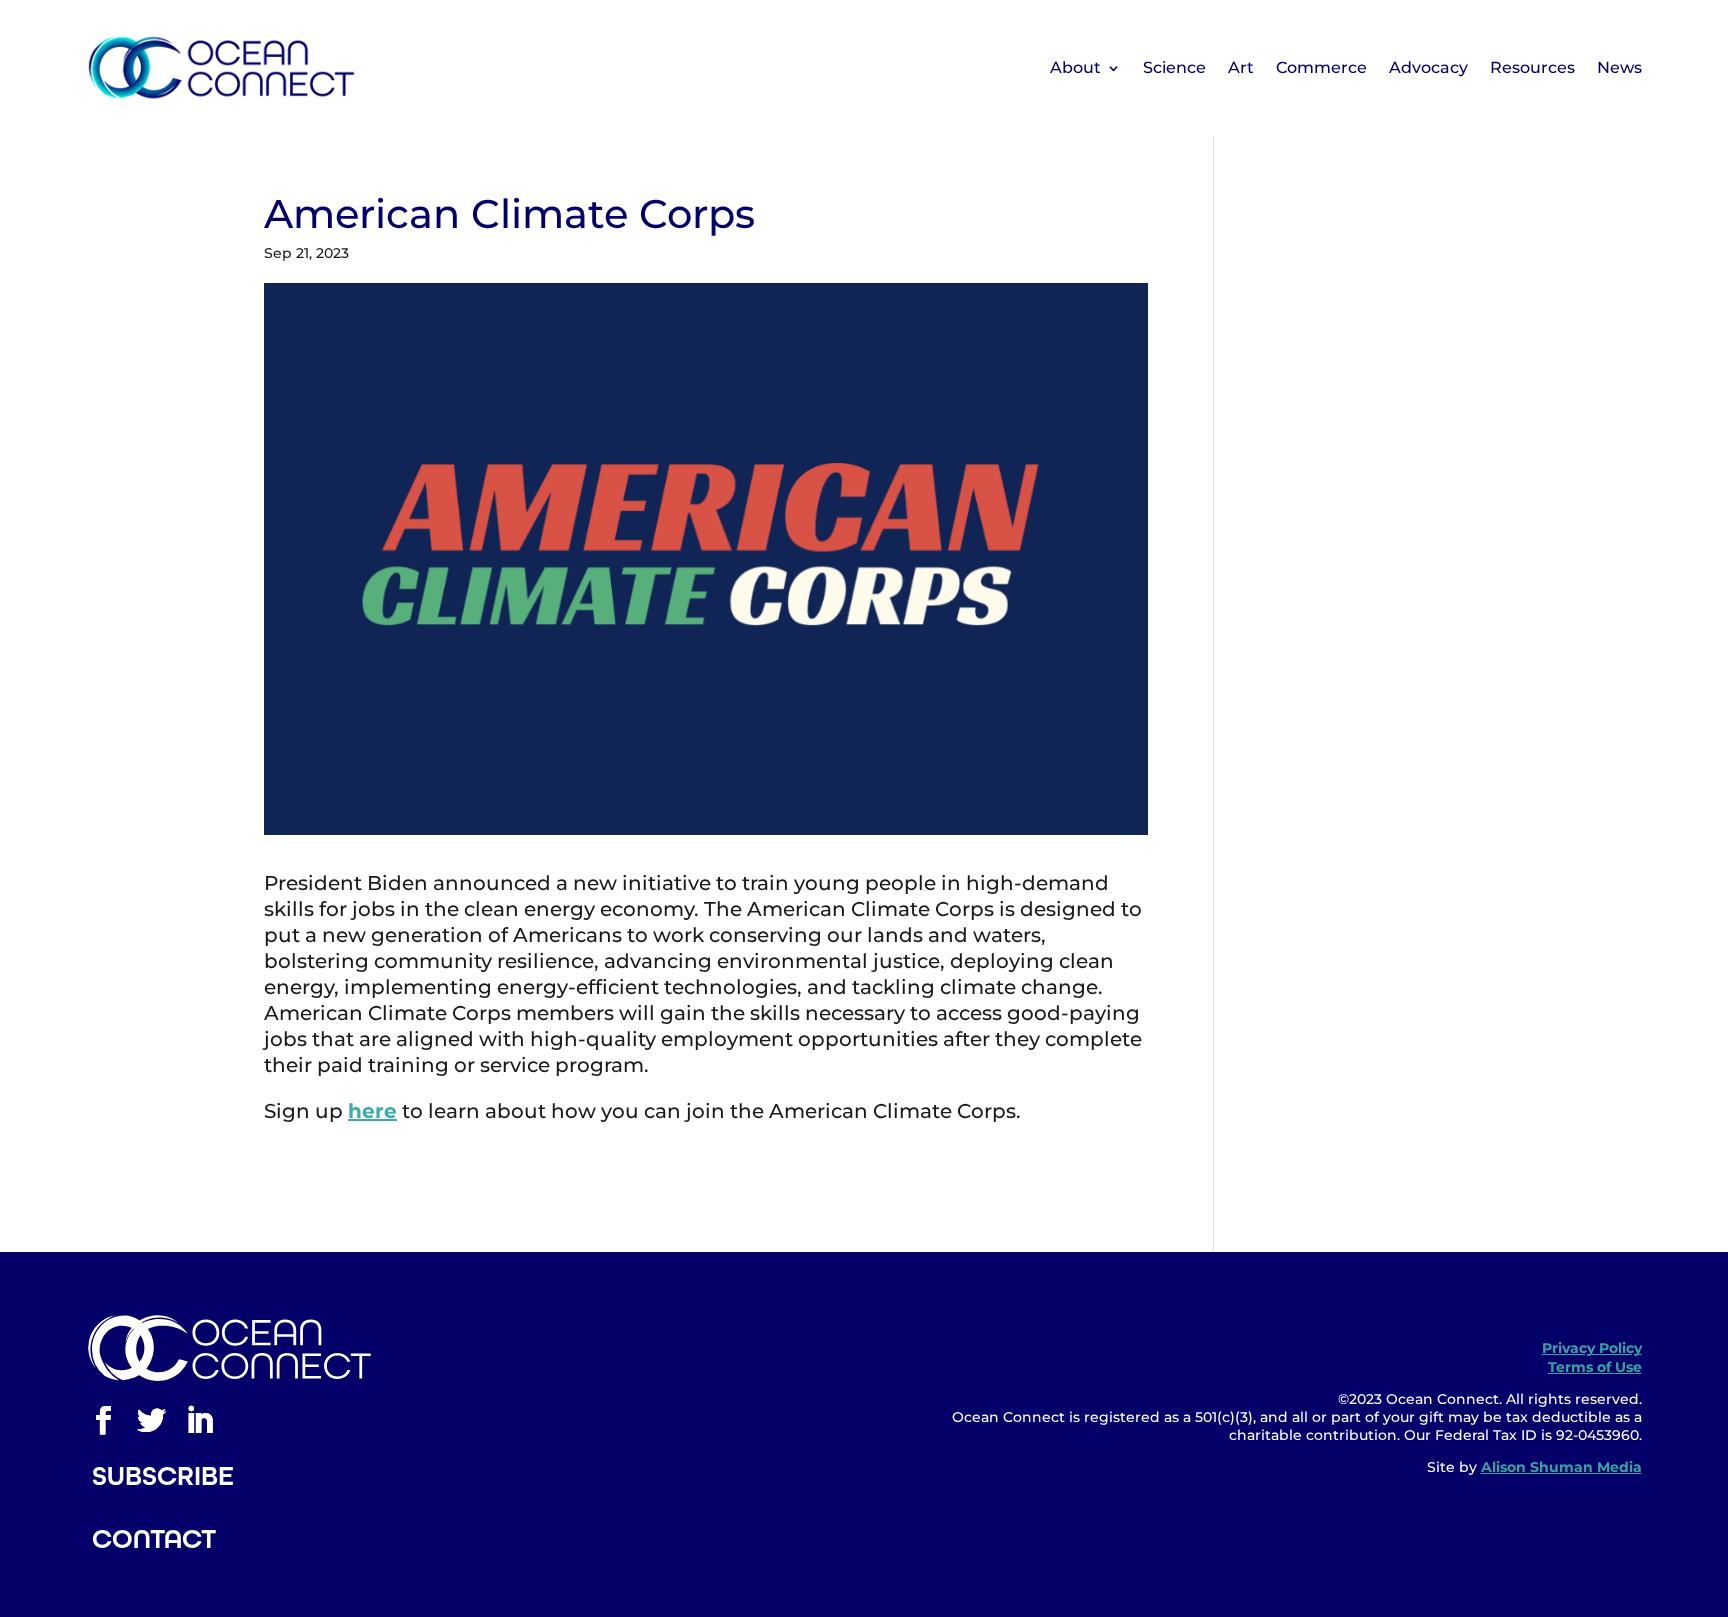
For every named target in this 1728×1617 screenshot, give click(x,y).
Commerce (1321, 67)
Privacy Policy (1592, 1348)
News (1619, 67)
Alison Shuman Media (1561, 1467)
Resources (1532, 67)
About (1075, 67)
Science (1174, 67)
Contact (154, 1539)
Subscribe (163, 1476)
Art (1241, 67)
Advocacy (1428, 67)
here (372, 1111)
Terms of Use (1595, 1367)
